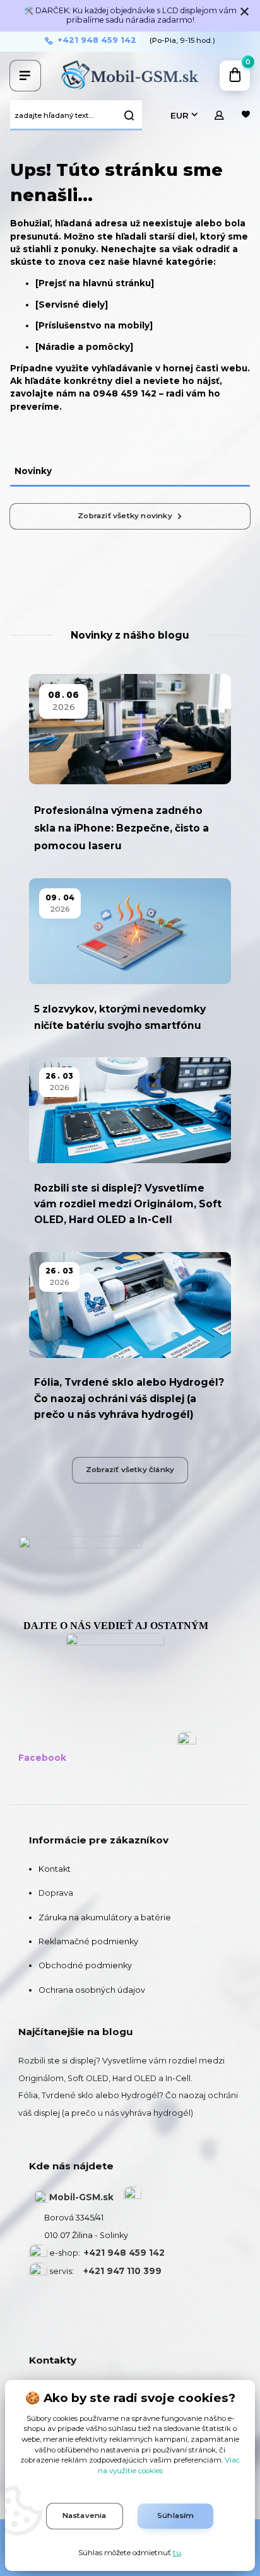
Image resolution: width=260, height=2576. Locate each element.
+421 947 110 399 (122, 2271)
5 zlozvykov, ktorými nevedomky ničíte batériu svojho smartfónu (120, 1017)
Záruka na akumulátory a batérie (105, 1917)
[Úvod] (130, 76)
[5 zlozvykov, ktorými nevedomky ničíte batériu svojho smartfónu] (130, 931)
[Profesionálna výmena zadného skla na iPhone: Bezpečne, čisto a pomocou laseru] (130, 729)
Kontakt (55, 1869)
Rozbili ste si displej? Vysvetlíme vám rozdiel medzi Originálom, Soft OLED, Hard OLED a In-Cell (128, 1204)
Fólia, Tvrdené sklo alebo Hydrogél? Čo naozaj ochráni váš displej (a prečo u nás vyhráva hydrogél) (129, 1398)
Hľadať (129, 115)
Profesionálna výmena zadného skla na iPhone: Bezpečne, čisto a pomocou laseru (121, 828)
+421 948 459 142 (97, 40)
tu (177, 2553)
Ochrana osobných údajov (92, 1990)
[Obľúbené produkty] (246, 115)
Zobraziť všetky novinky (125, 516)
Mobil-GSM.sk (81, 2197)
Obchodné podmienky (85, 1965)
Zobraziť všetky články (130, 1470)
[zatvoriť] (244, 13)
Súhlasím (176, 2515)
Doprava (56, 1893)
